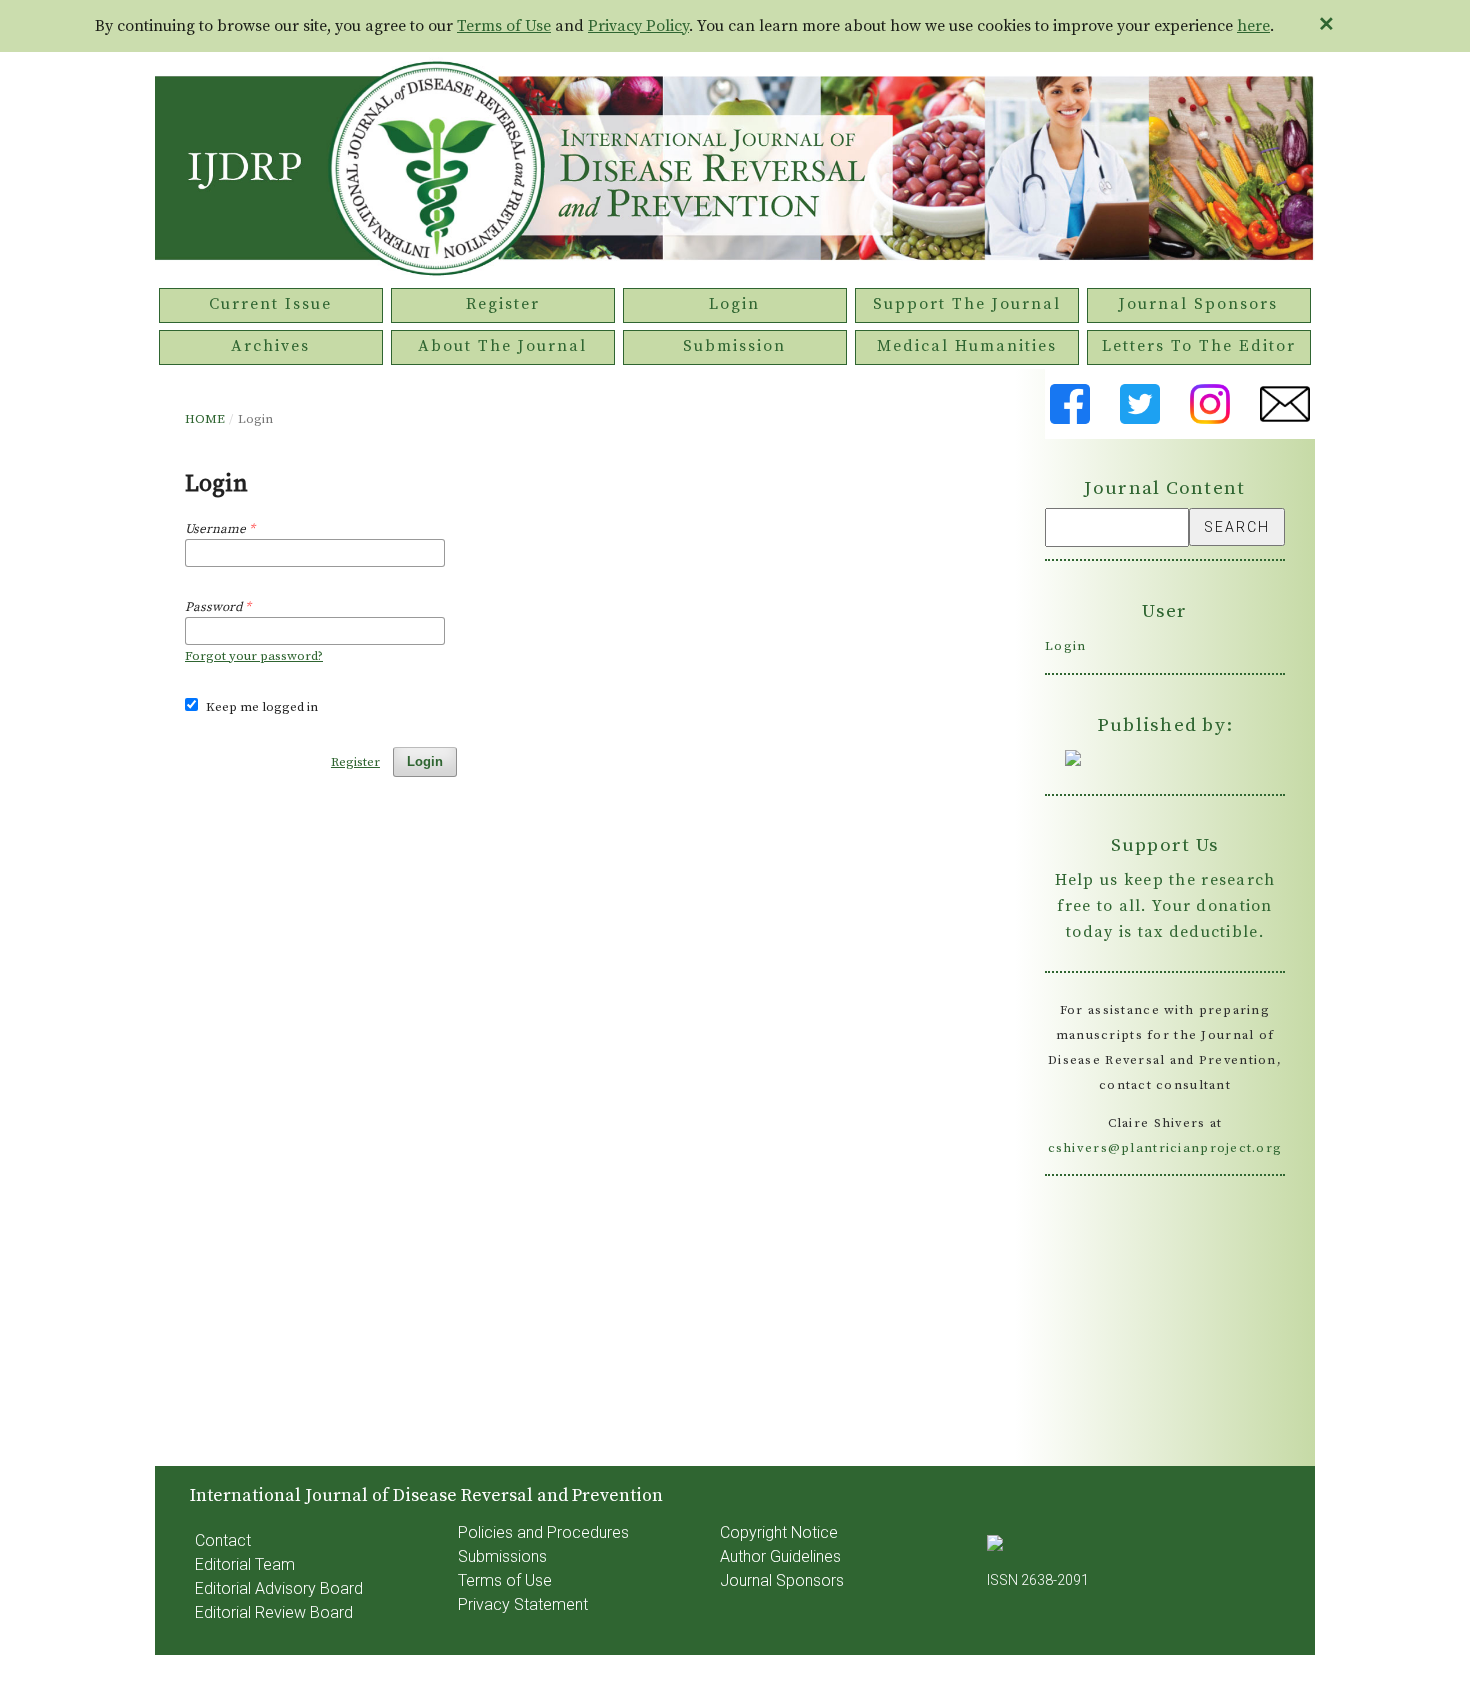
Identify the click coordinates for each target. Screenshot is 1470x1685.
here (1253, 26)
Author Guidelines (780, 1556)
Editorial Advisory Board (279, 1588)
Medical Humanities (967, 346)
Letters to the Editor (1199, 346)
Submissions (502, 1556)
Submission (734, 346)
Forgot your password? (254, 656)
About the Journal (502, 346)
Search (1237, 527)
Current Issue (270, 304)
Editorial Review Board (274, 1612)
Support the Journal (967, 304)
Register (503, 304)
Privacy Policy (638, 26)
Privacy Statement (523, 1604)
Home (205, 419)
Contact (223, 1540)
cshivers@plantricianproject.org (1165, 1148)
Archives (270, 346)
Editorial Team (245, 1564)
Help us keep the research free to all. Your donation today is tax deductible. (1165, 906)
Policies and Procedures (543, 1532)
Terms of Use (504, 26)
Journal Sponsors (1198, 304)
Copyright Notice (779, 1532)
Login (734, 304)
